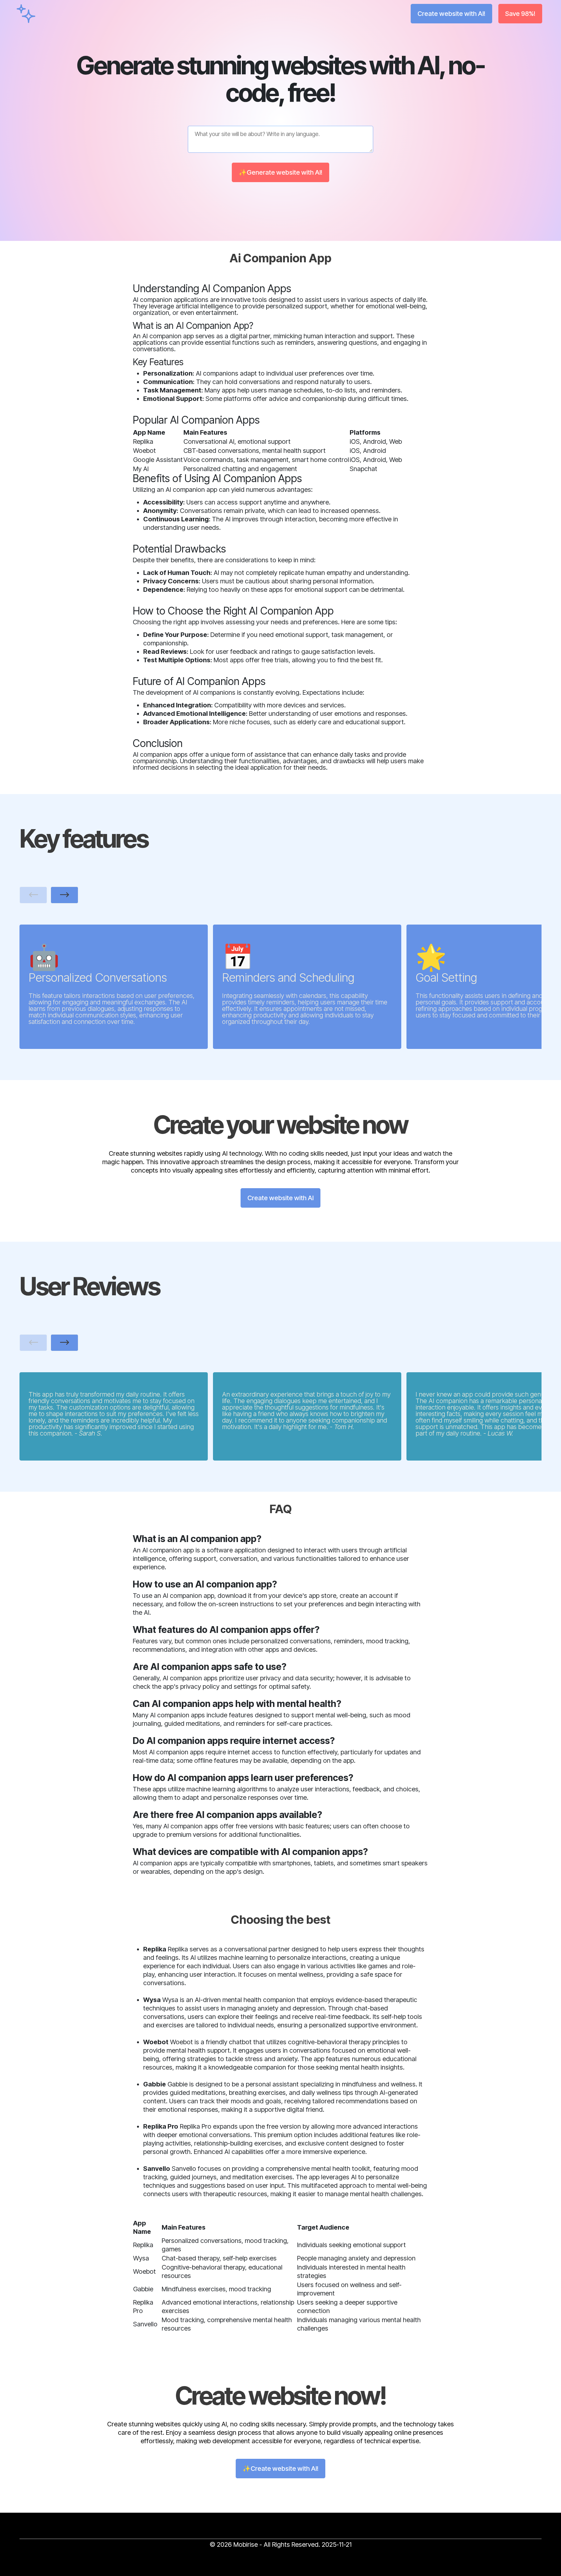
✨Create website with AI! (280, 2469)
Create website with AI (280, 1198)
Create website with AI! (451, 14)
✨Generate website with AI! (280, 172)
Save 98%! (520, 14)
